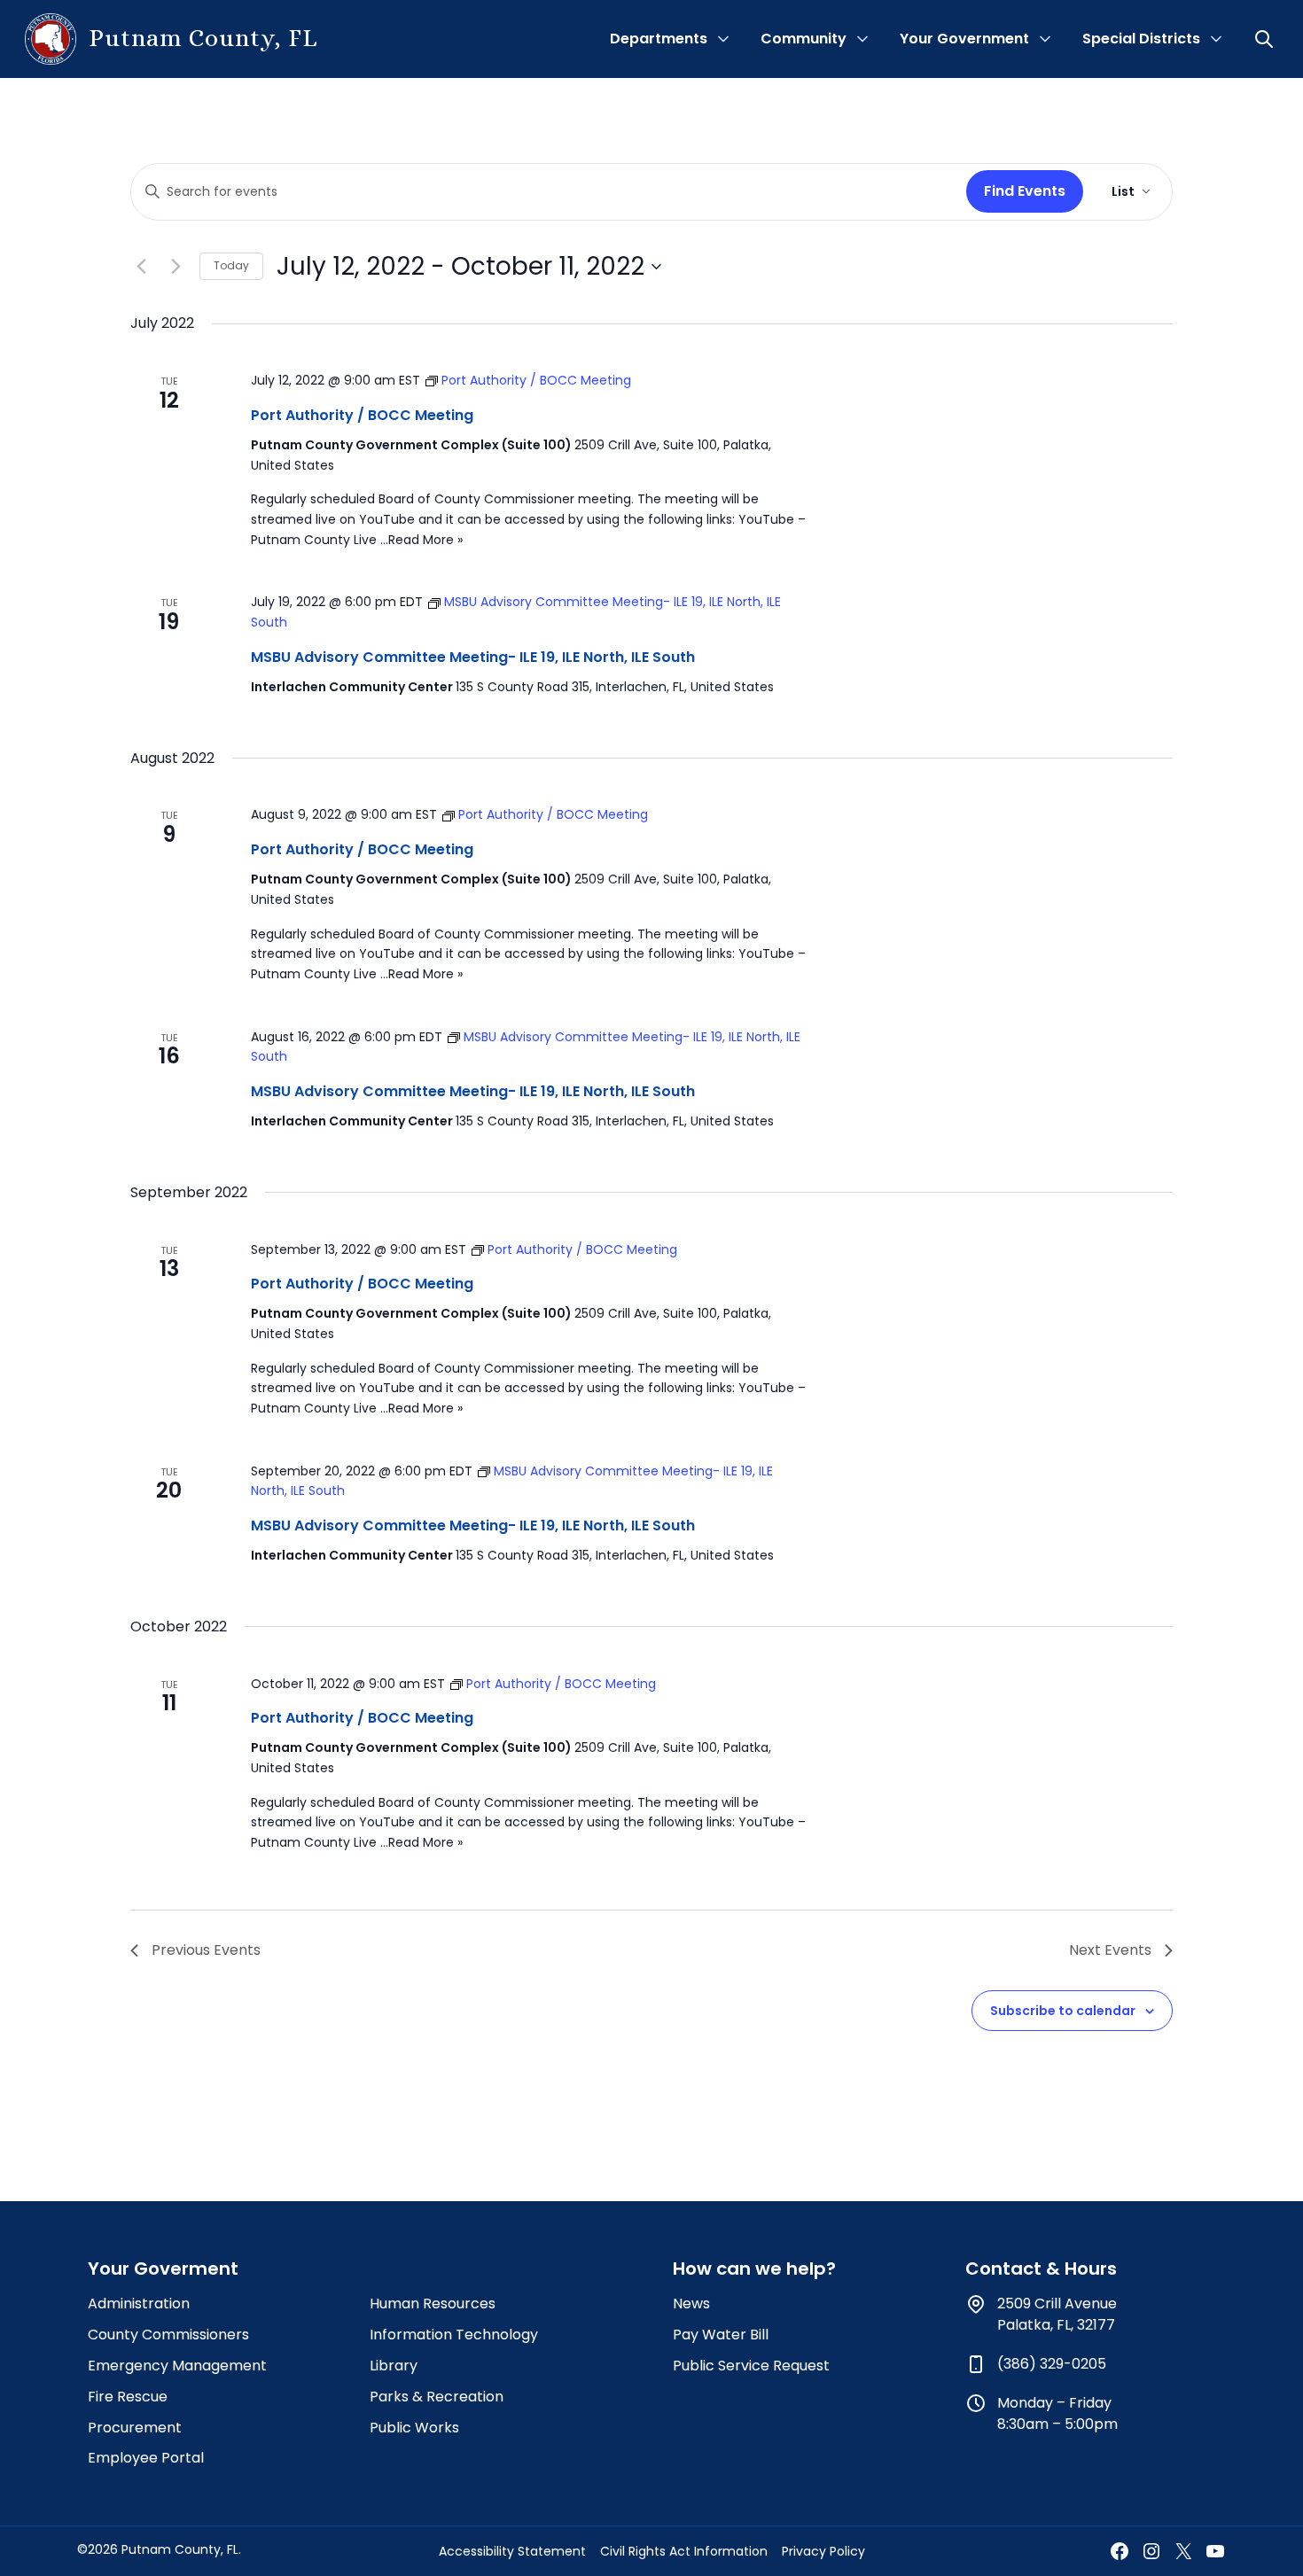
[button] (1266, 39)
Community (804, 39)
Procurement (135, 2428)
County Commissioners (168, 2335)
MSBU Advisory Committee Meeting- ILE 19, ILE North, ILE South (473, 657)
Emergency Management (177, 2366)
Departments (659, 39)
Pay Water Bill (721, 2335)
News (691, 2304)
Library (394, 2366)
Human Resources (433, 2304)
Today (231, 265)
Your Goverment (163, 2269)
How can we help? (754, 2269)
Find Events (1025, 191)
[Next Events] (176, 267)
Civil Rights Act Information (684, 2551)
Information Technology (454, 2335)
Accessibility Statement (512, 2551)
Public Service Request (751, 2366)
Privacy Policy (823, 2551)
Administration (139, 2304)
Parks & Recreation (437, 2397)
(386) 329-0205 (1052, 2364)
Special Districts (1141, 39)
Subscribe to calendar (1063, 2011)
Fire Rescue (128, 2397)
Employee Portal (146, 2458)
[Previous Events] (141, 267)
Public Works (414, 2428)
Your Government (964, 39)
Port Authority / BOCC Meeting (362, 415)
